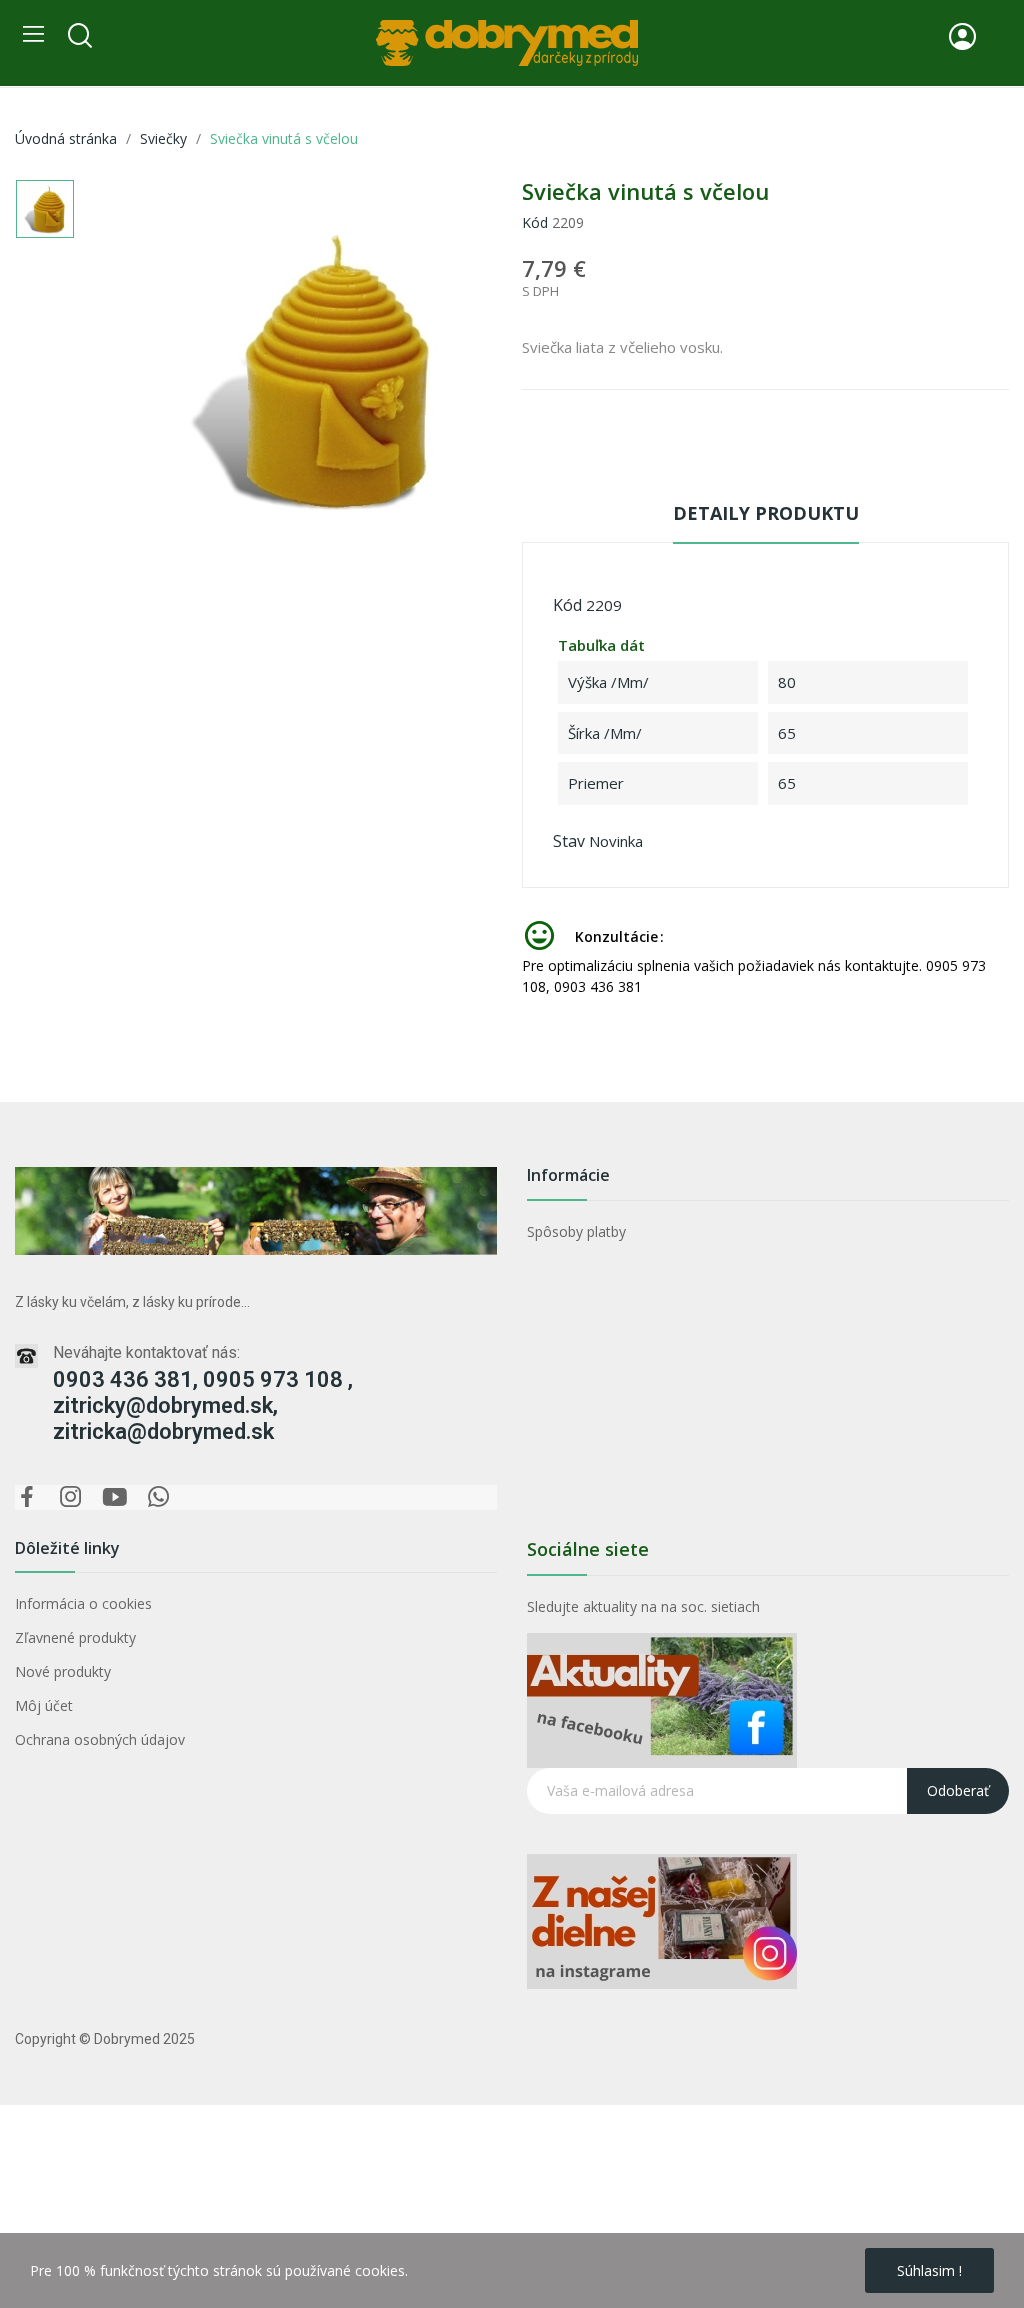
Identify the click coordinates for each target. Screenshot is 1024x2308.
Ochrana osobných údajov (100, 1739)
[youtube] (115, 1497)
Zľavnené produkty (75, 1637)
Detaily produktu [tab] (766, 513)
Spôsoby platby (576, 1231)
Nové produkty (63, 1671)
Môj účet (44, 1705)
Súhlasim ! (929, 2270)
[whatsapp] (159, 1497)
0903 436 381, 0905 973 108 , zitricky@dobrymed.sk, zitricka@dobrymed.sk (203, 1405)
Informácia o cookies (83, 1603)
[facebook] (27, 1497)
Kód (535, 222)
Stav (569, 841)
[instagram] (71, 1497)
